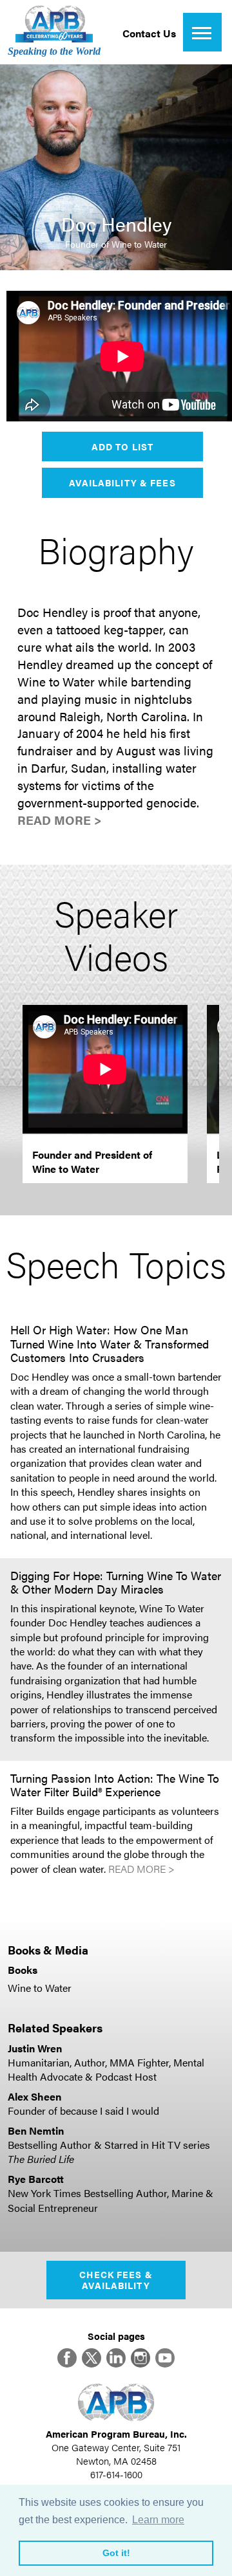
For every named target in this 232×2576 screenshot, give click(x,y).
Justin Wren (35, 2048)
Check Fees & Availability (116, 2280)
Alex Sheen (34, 2096)
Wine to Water (40, 1988)
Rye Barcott (36, 2179)
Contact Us (149, 33)
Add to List (122, 446)
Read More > (60, 820)
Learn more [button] (158, 2520)
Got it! (116, 2553)
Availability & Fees (122, 483)
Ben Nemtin (36, 2130)
